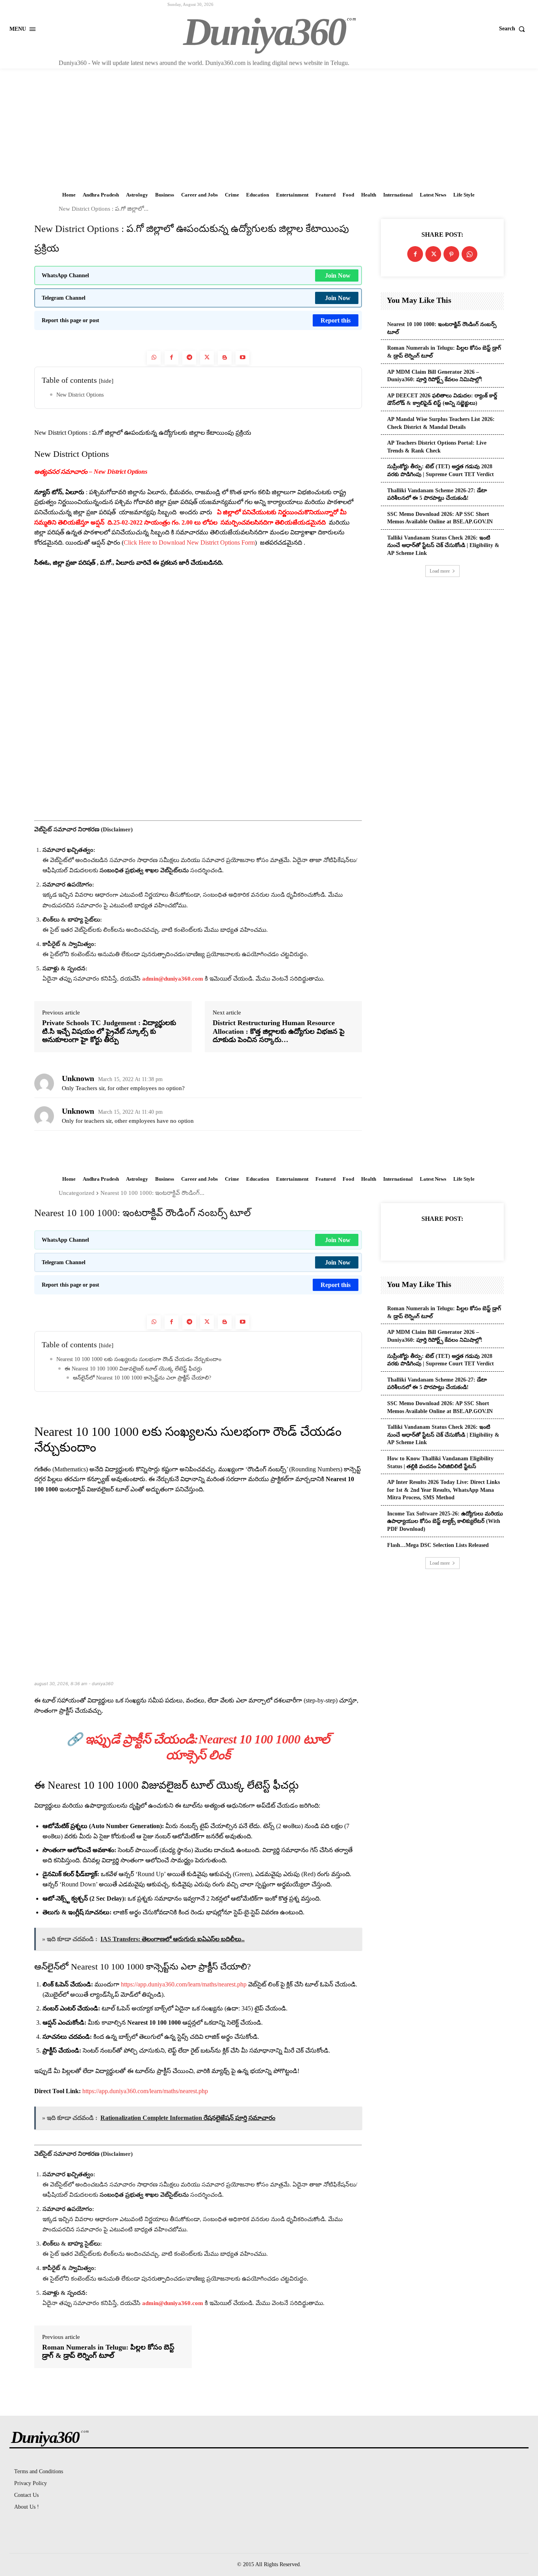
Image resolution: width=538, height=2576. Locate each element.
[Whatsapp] (154, 358)
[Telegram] (189, 358)
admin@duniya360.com (173, 979)
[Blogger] (225, 358)
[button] (514, 29)
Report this (336, 320)
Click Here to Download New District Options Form (189, 542)
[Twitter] (207, 358)
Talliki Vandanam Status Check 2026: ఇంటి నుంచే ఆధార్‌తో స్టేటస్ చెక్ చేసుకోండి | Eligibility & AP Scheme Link (443, 545)
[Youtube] (242, 358)
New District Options (80, 395)
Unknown (78, 1078)
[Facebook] (172, 358)
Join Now (338, 275)
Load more (440, 571)
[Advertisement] (269, 128)
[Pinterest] (451, 254)
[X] (433, 254)
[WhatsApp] (469, 254)
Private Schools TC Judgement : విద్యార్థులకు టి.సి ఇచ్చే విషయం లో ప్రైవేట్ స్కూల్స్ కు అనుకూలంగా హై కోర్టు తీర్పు (109, 1031)
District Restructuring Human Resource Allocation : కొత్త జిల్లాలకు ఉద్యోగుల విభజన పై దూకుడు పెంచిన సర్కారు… (279, 1031)
